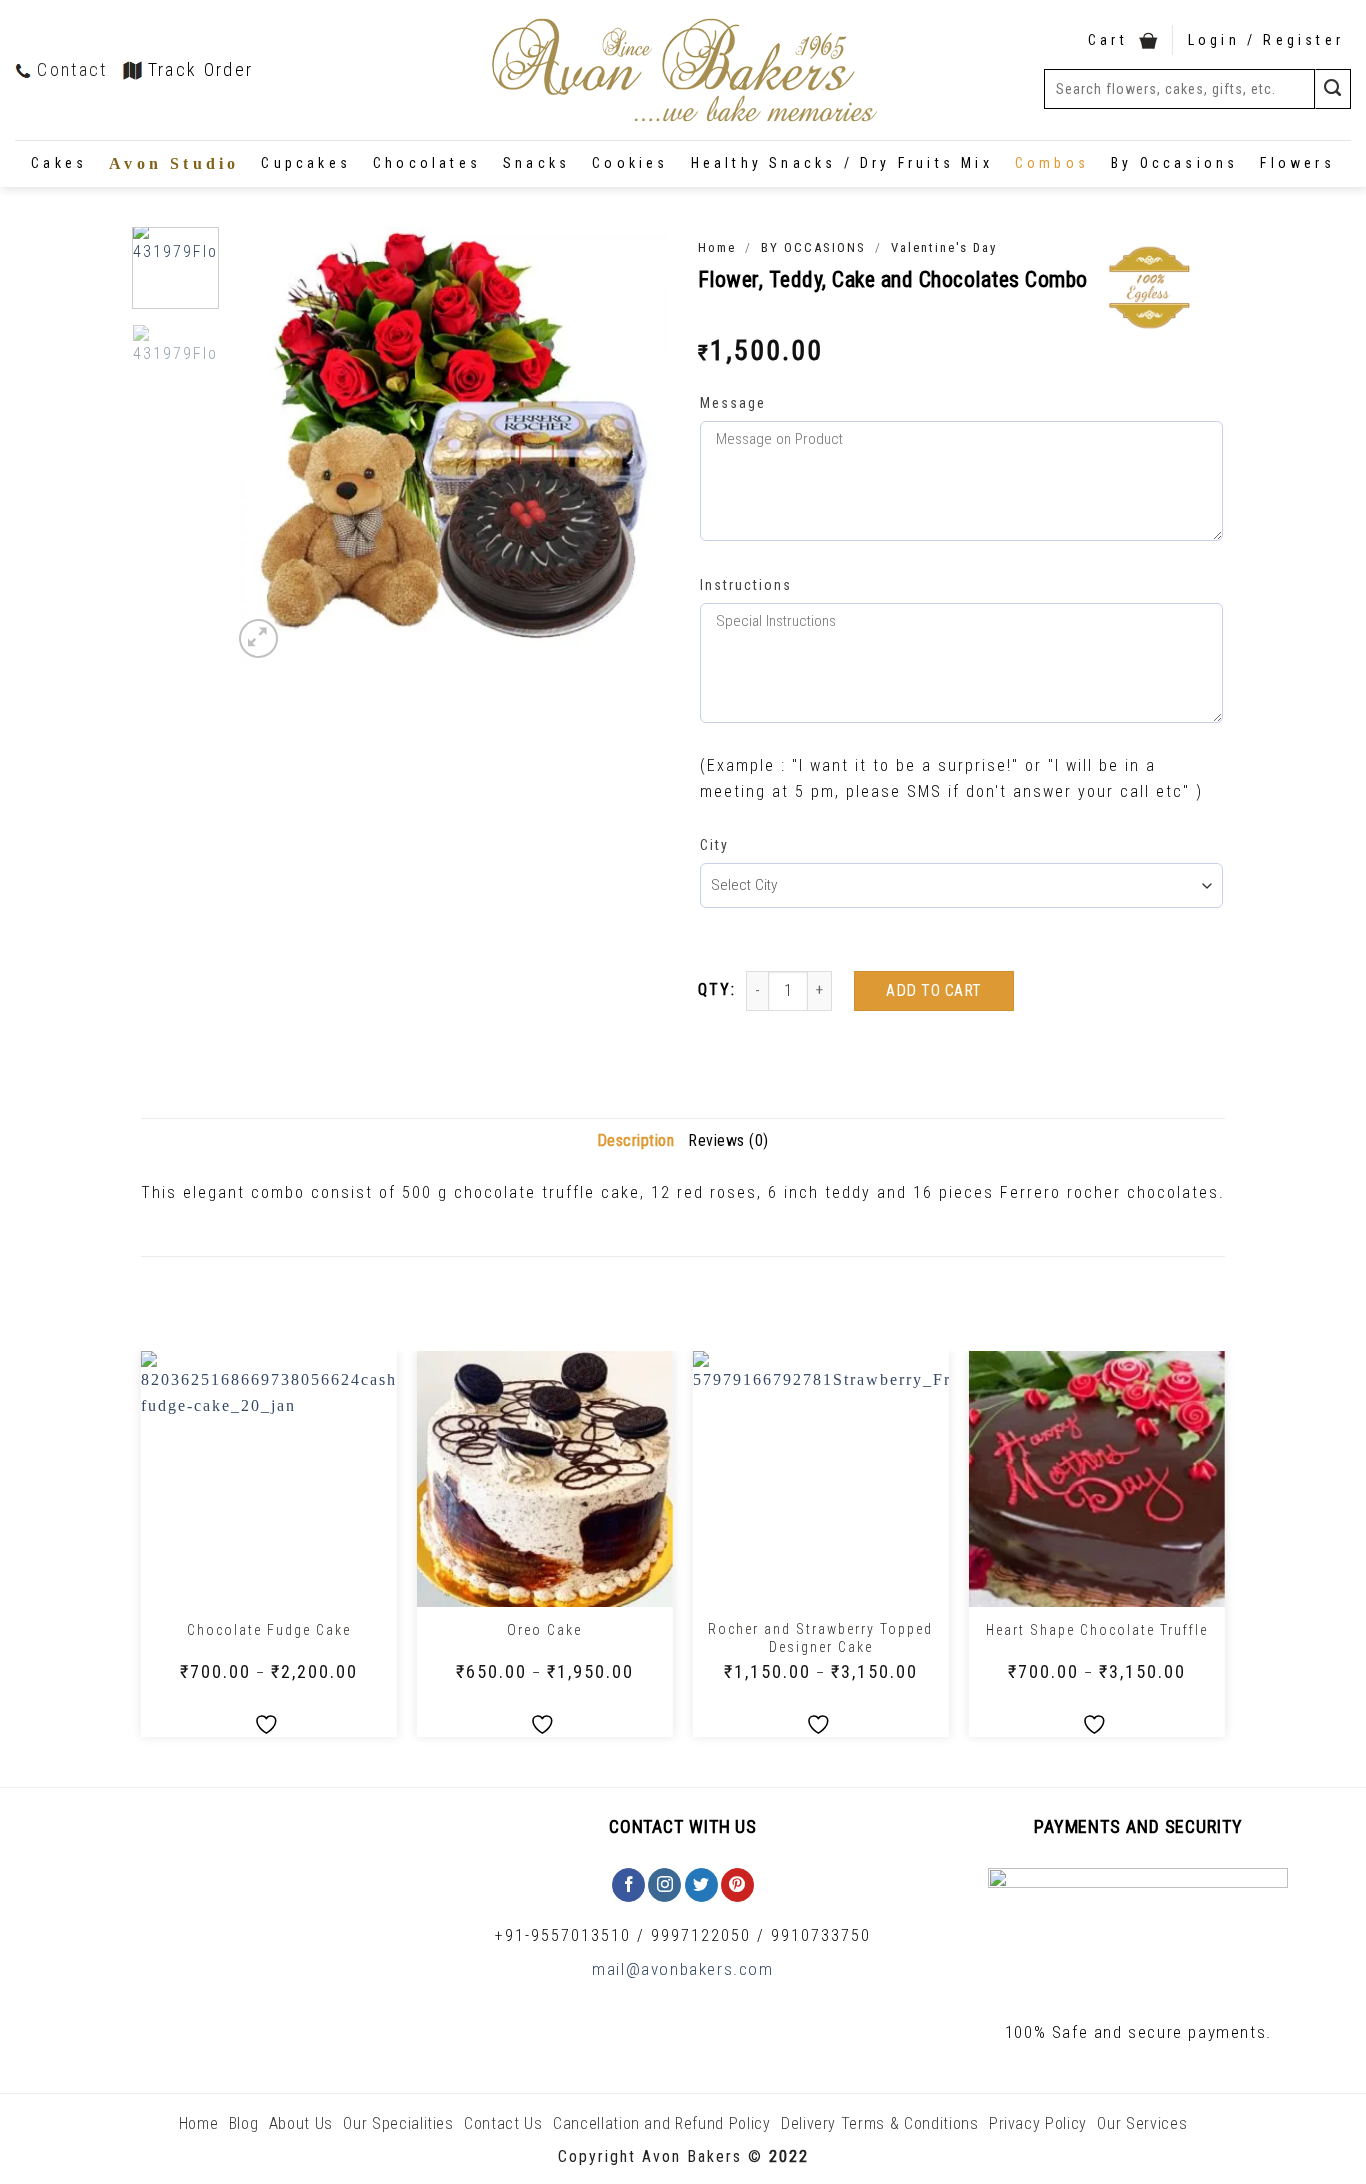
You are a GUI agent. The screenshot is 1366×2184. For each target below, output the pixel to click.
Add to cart (933, 990)
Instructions (746, 585)
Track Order (201, 69)
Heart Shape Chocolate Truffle (1097, 1630)
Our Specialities (398, 2123)
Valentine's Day (944, 247)
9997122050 (701, 1935)
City (714, 845)
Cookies (630, 163)
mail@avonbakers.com (682, 1969)
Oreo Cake (544, 1630)
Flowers (1297, 163)
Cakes (59, 163)
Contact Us (503, 2123)
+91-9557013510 (563, 1935)
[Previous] (266, 445)
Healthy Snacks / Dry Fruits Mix (842, 163)
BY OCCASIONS (813, 247)
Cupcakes (306, 163)
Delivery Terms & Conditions (880, 2123)
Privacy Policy (1038, 2123)
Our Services (1142, 2123)
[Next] (634, 445)
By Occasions (1174, 163)
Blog (244, 2123)
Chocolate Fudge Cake (269, 1630)
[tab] (636, 1141)
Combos (1052, 163)
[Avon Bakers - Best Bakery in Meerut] (683, 70)
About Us (301, 2123)
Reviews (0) (728, 1140)
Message (733, 403)
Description (636, 1140)
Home (717, 247)
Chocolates (427, 163)
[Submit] (1333, 88)
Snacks (536, 163)
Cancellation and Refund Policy (662, 2123)
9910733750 (821, 1935)
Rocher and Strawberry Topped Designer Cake (820, 1638)
